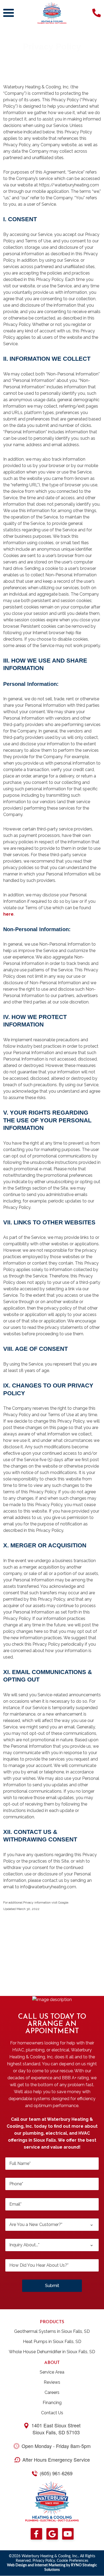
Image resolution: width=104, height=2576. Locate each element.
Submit (52, 2286)
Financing (52, 2403)
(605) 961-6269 (56, 2473)
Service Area (52, 2372)
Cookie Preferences (73, 2561)
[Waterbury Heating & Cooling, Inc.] (52, 12)
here (8, 914)
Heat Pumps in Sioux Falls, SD (52, 2342)
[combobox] (52, 2225)
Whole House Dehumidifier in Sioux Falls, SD (52, 2352)
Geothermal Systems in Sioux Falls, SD (52, 2331)
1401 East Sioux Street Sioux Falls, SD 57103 (56, 2429)
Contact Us (52, 2413)
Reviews (52, 2382)
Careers (52, 2392)
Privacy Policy (44, 2561)
